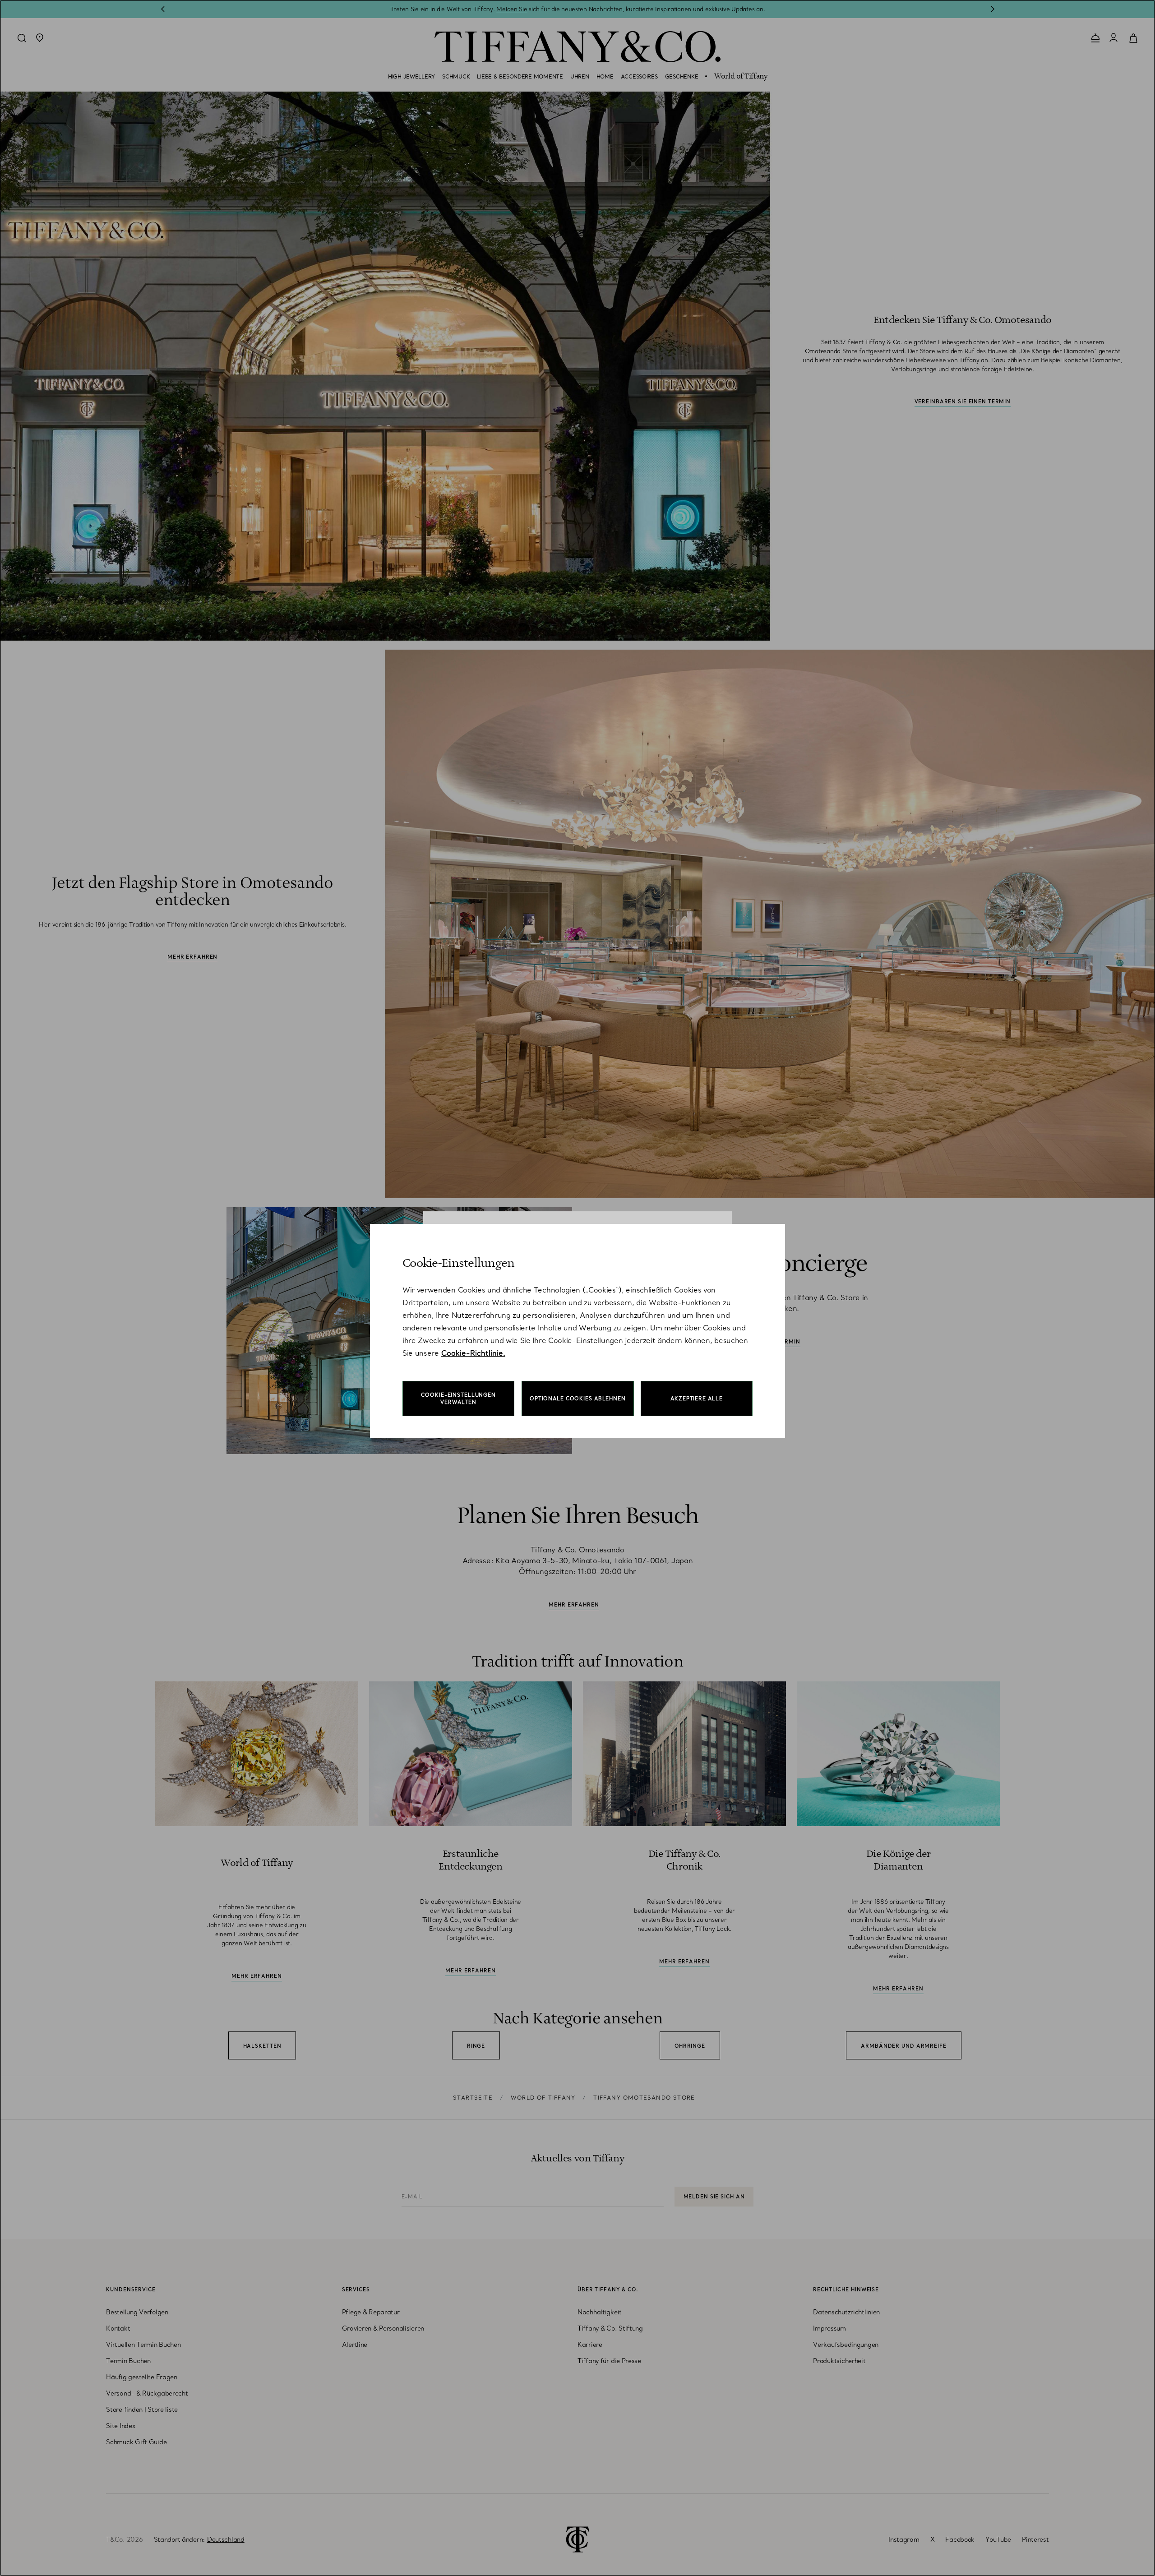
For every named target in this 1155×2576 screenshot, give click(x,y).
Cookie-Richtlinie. (473, 1353)
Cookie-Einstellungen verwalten (458, 1399)
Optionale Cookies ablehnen (578, 1399)
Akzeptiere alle (696, 1399)
